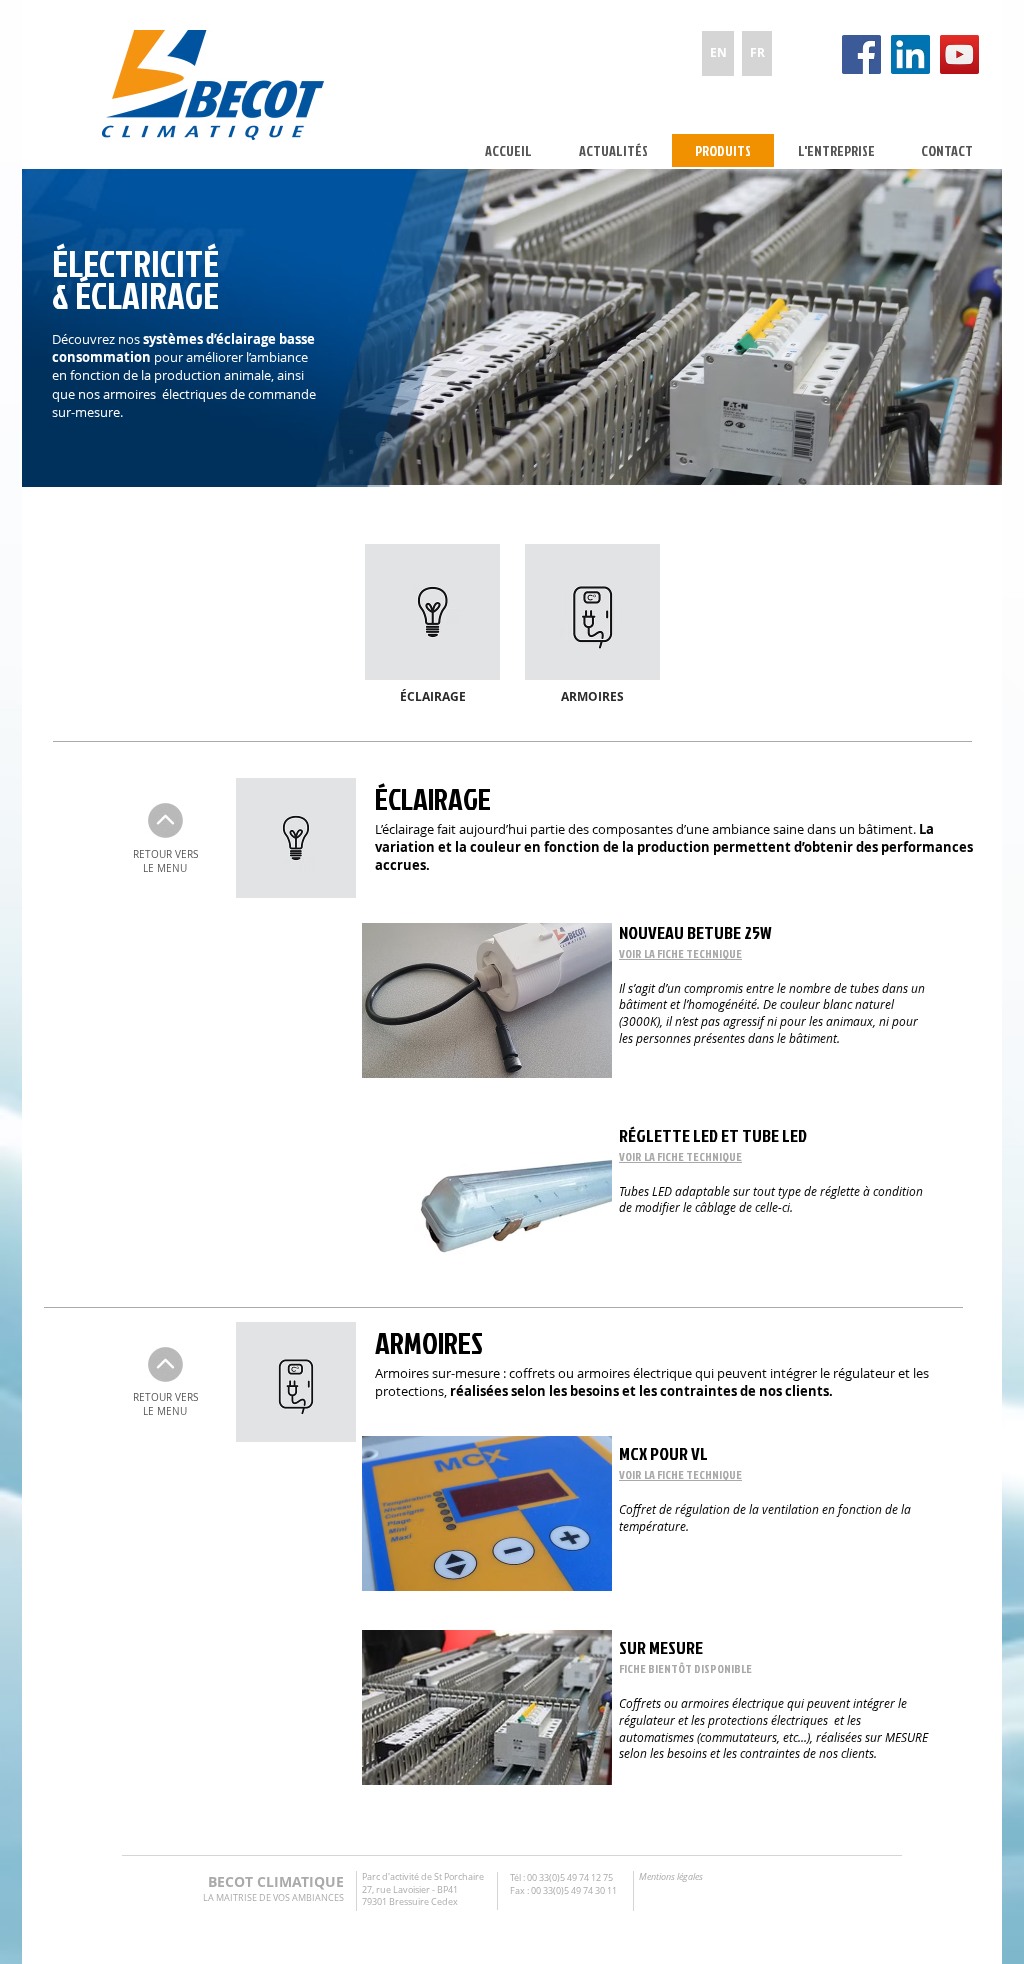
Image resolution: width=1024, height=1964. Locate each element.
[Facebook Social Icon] (861, 54)
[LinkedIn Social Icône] (910, 54)
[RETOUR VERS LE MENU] (165, 820)
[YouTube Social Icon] (959, 54)
